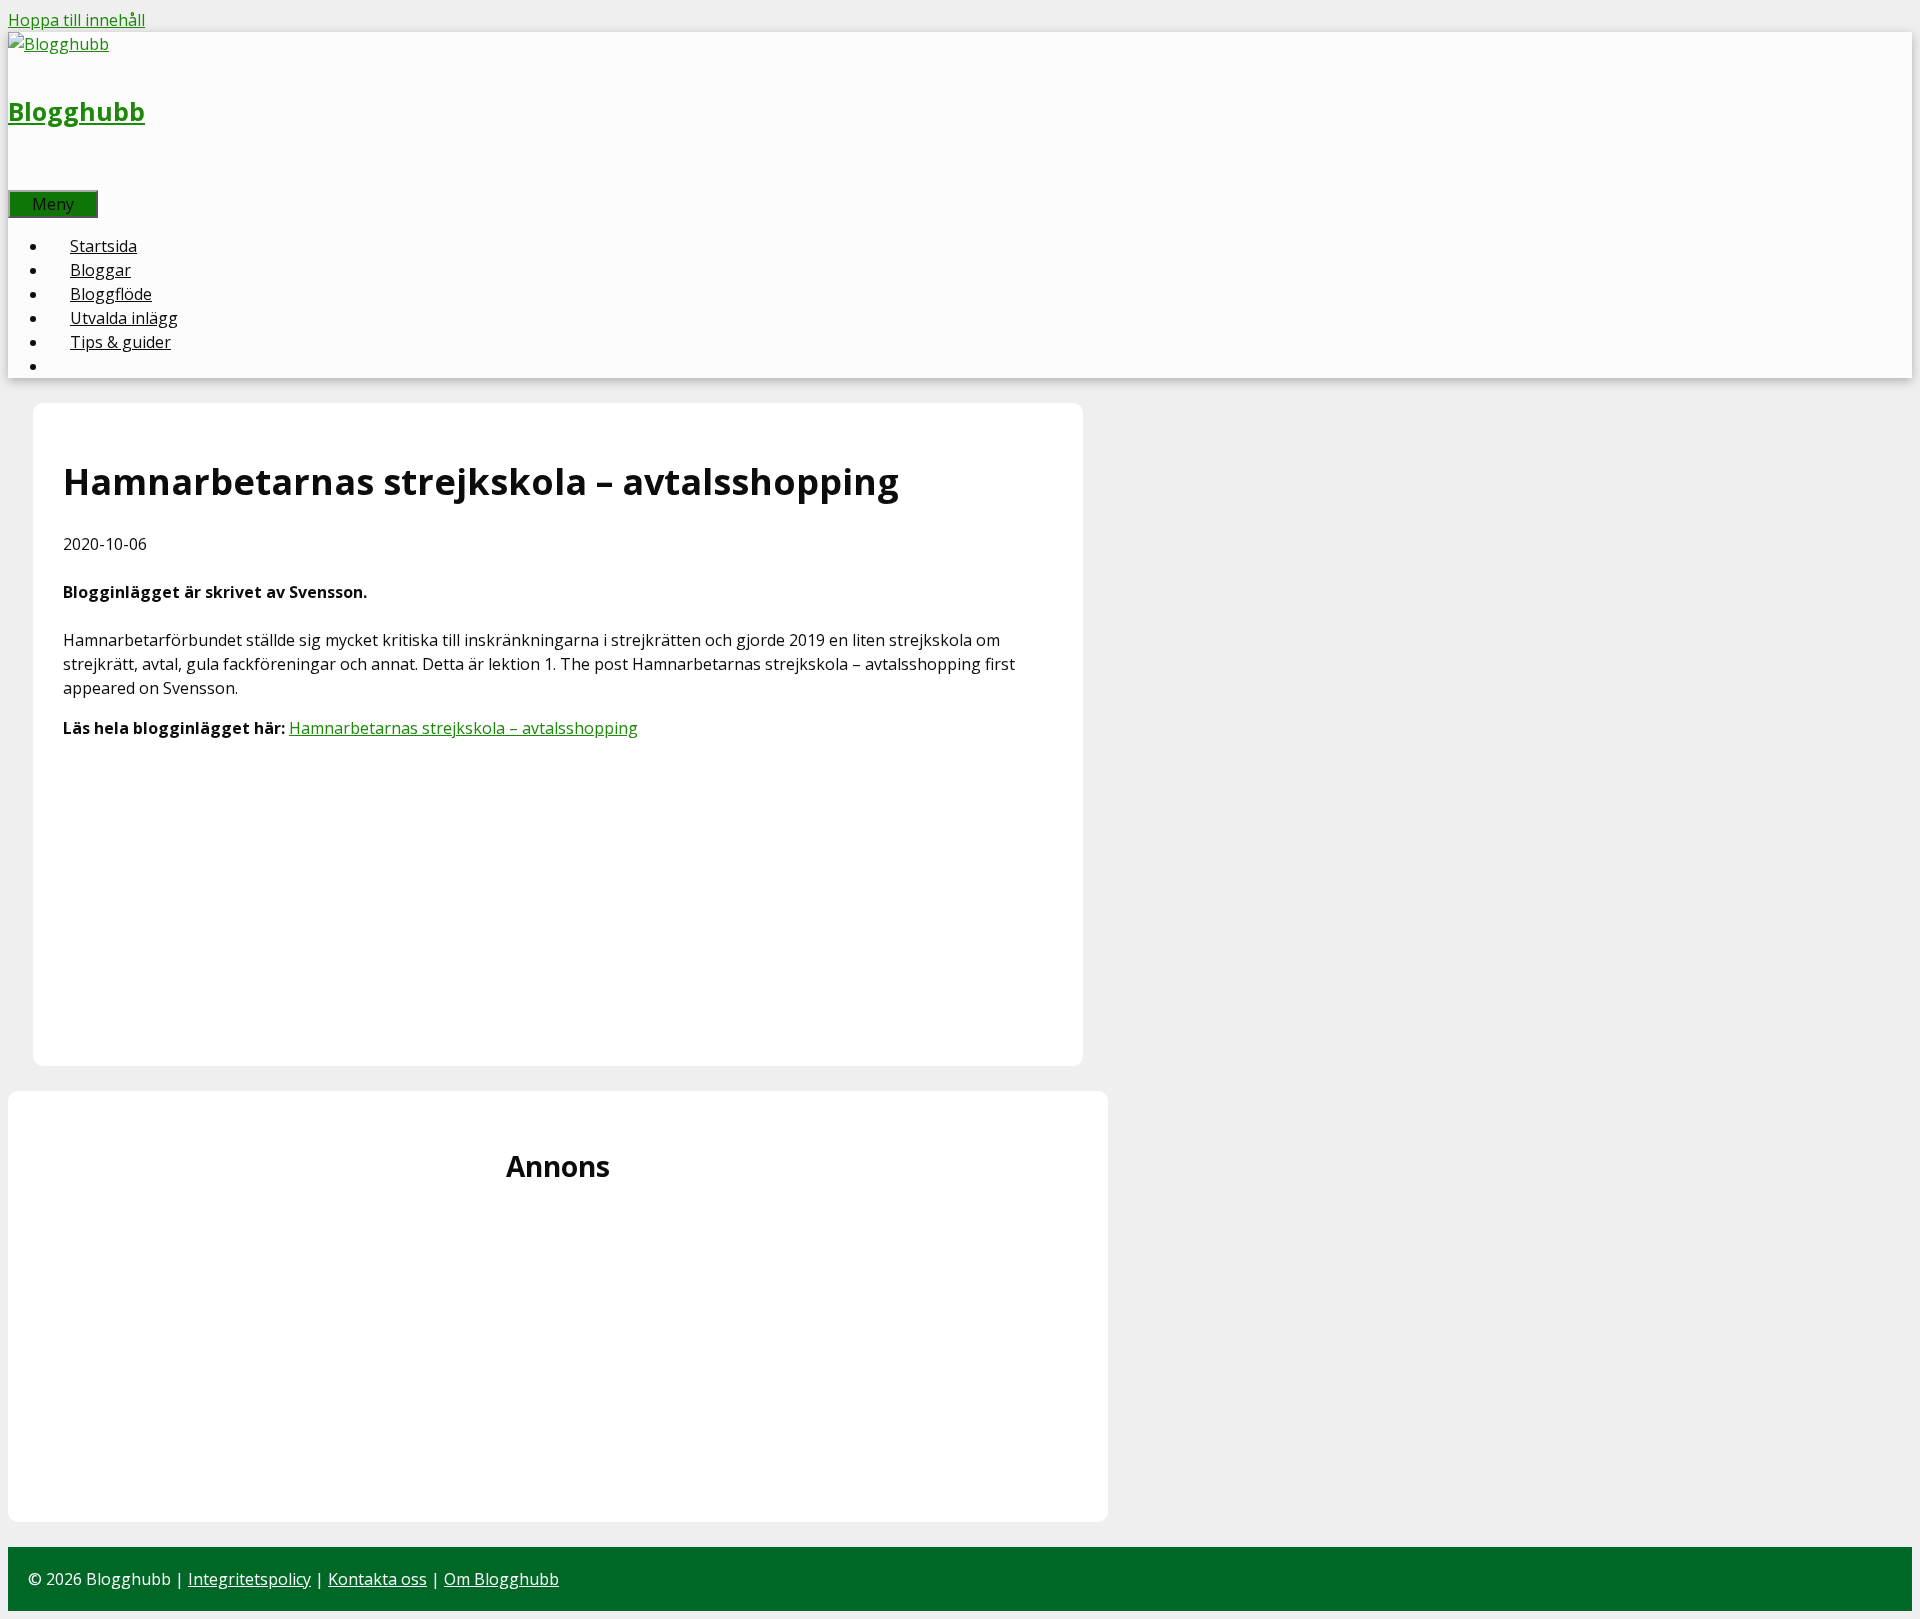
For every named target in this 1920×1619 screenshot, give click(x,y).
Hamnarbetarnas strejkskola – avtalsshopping (463, 728)
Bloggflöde (111, 294)
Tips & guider (120, 342)
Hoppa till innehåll (76, 20)
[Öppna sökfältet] (30, 178)
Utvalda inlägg (124, 318)
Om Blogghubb (501, 1579)
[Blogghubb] (58, 44)
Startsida (103, 246)
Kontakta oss (377, 1579)
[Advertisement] (558, 896)
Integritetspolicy (249, 1579)
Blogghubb (76, 111)
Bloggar (100, 270)
